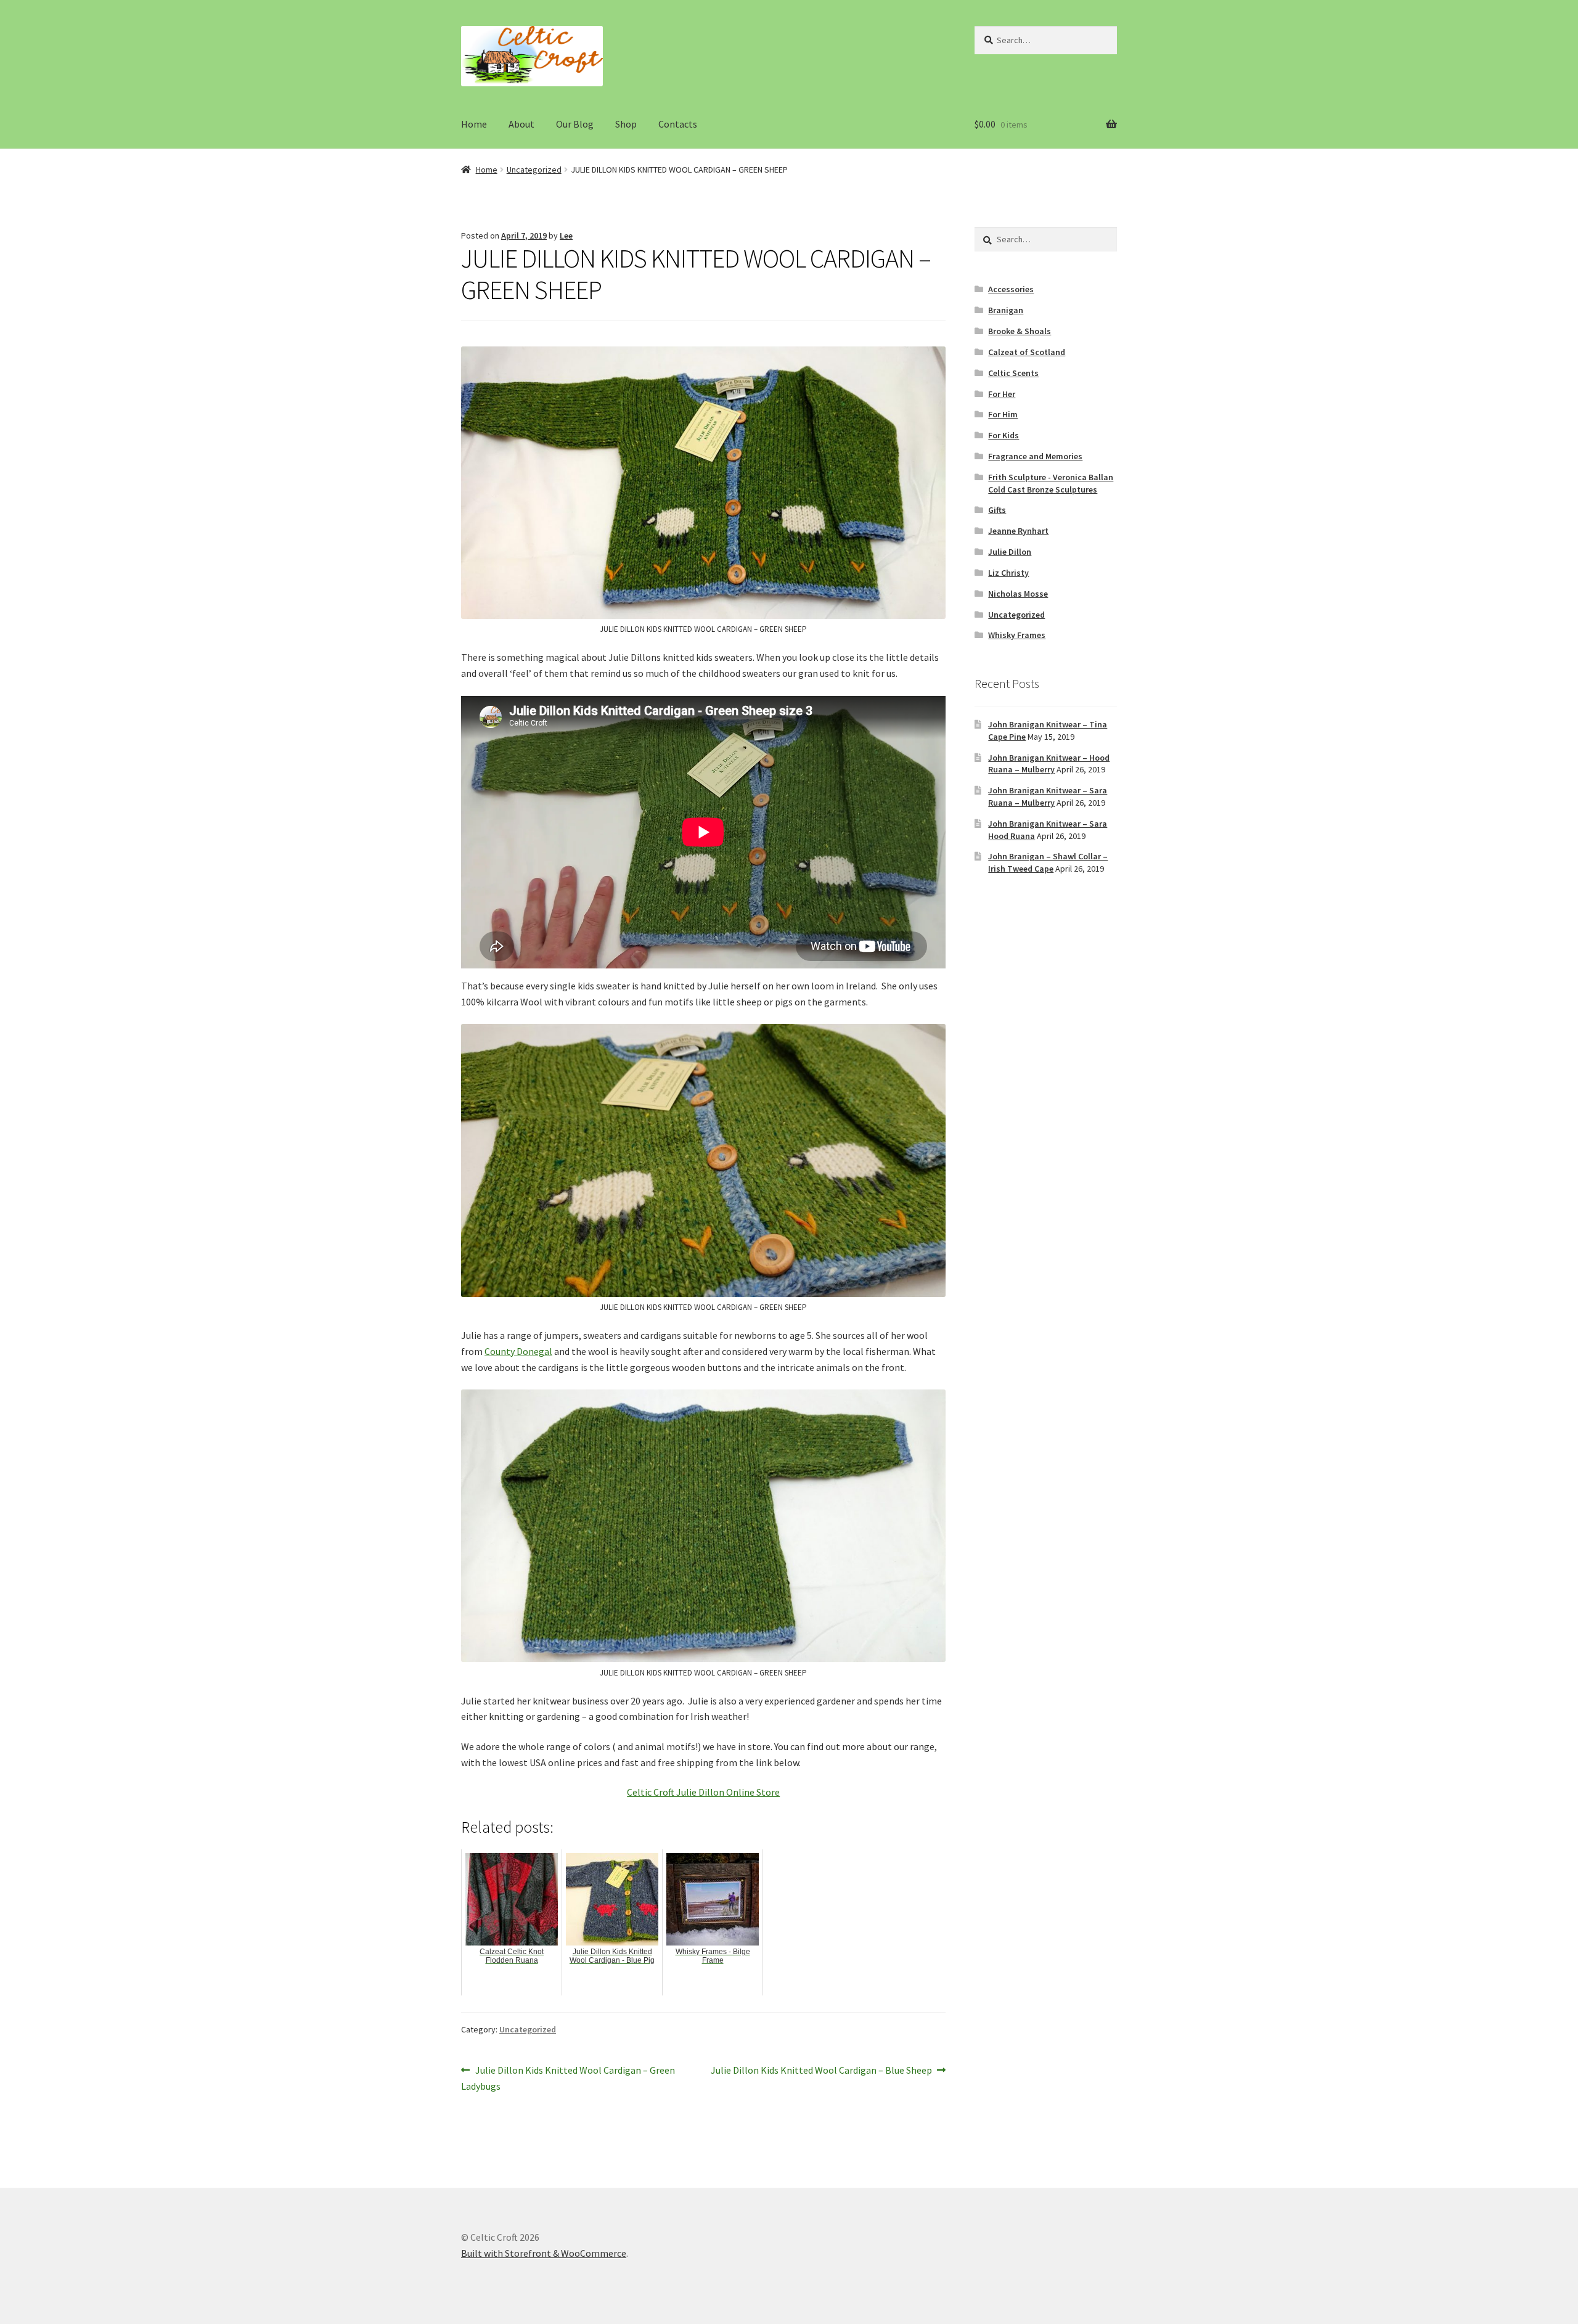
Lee (566, 235)
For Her (1002, 394)
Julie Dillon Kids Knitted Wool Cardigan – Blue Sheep (821, 2071)
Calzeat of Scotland (1027, 352)
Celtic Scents (1013, 373)
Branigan (1006, 310)
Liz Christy (1008, 573)
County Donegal (518, 1351)
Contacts (678, 124)
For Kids (1004, 435)
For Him (1003, 414)
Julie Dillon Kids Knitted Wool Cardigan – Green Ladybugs (568, 2078)
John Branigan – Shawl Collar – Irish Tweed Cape (1048, 862)
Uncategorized (534, 170)
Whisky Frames (1017, 635)
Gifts (997, 510)
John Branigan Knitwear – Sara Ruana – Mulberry (1048, 796)
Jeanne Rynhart (1018, 531)
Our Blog (575, 124)
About (521, 124)
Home (474, 124)
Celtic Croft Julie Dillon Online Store (703, 1792)
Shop (626, 124)
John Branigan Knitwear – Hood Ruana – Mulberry (1049, 764)
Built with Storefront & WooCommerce (544, 2253)
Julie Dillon (1010, 552)
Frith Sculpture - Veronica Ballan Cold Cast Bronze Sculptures (1051, 483)
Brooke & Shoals (1020, 331)
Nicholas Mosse (1018, 594)
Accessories (1011, 289)
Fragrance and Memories (1035, 456)
